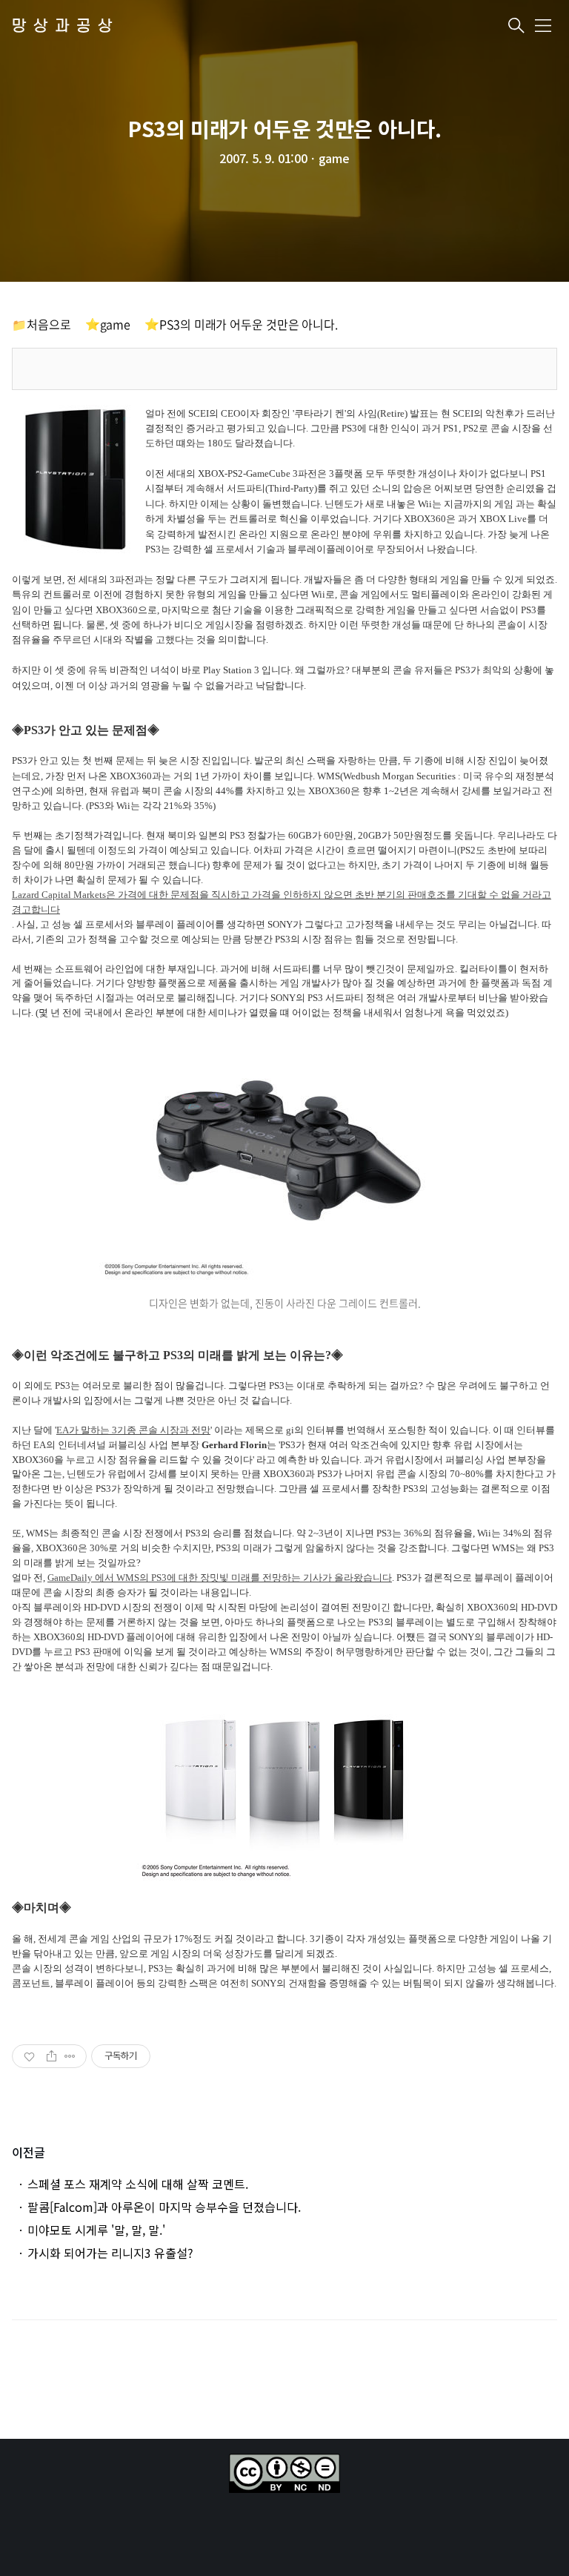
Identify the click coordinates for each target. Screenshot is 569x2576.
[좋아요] (31, 2056)
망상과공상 (66, 26)
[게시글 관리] (70, 2056)
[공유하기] (51, 2056)
